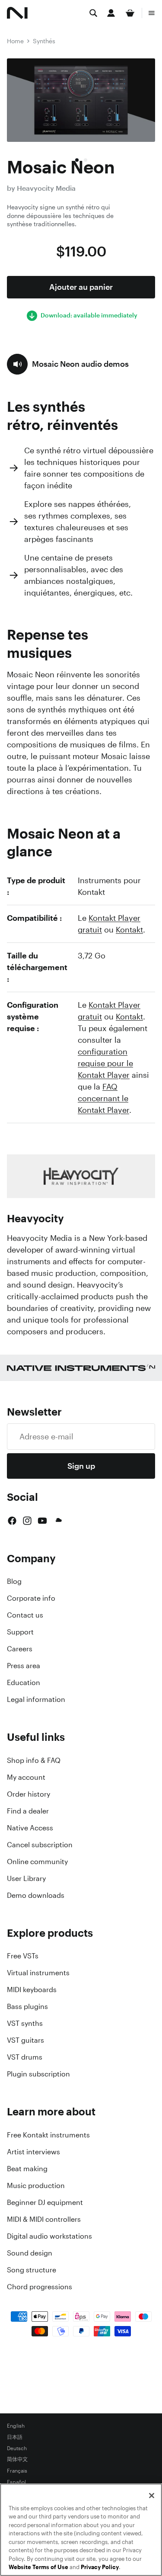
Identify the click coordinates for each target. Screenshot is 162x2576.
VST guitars (25, 2040)
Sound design (30, 2253)
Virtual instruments (38, 1973)
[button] (68, 364)
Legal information (36, 1699)
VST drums (25, 2057)
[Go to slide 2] (86, 160)
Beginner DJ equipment (45, 2202)
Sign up (81, 1466)
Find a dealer (28, 1811)
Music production (36, 2185)
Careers (20, 1649)
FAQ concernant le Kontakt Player (103, 1098)
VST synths (25, 2023)
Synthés (44, 41)
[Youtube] (42, 1521)
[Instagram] (27, 1521)
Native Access (30, 1828)
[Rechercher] (93, 13)
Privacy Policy (100, 2567)
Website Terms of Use (38, 2567)
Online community (37, 1862)
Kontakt (129, 929)
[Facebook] (12, 1521)
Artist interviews (33, 2152)
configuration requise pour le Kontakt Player (105, 1063)
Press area (24, 1666)
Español (16, 2482)
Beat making (27, 2169)
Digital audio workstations (49, 2236)
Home (15, 41)
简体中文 (17, 2460)
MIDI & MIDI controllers (44, 2219)
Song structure (32, 2270)
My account (26, 1777)
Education (24, 1682)
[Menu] (152, 13)
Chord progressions (40, 2287)
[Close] (152, 2496)
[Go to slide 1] (77, 160)
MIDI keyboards (32, 1990)
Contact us (25, 1615)
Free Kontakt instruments (48, 2135)
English (16, 2426)
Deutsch (17, 2448)
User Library (26, 1878)
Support (20, 1632)
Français (17, 2471)
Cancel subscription (40, 1845)
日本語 (15, 2437)
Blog (14, 1581)
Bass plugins (27, 2006)
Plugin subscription (38, 2074)
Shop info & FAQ (34, 1760)
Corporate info (31, 1598)
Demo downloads (36, 1895)
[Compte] (111, 13)
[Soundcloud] (58, 1521)
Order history (29, 1794)
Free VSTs (23, 1956)
